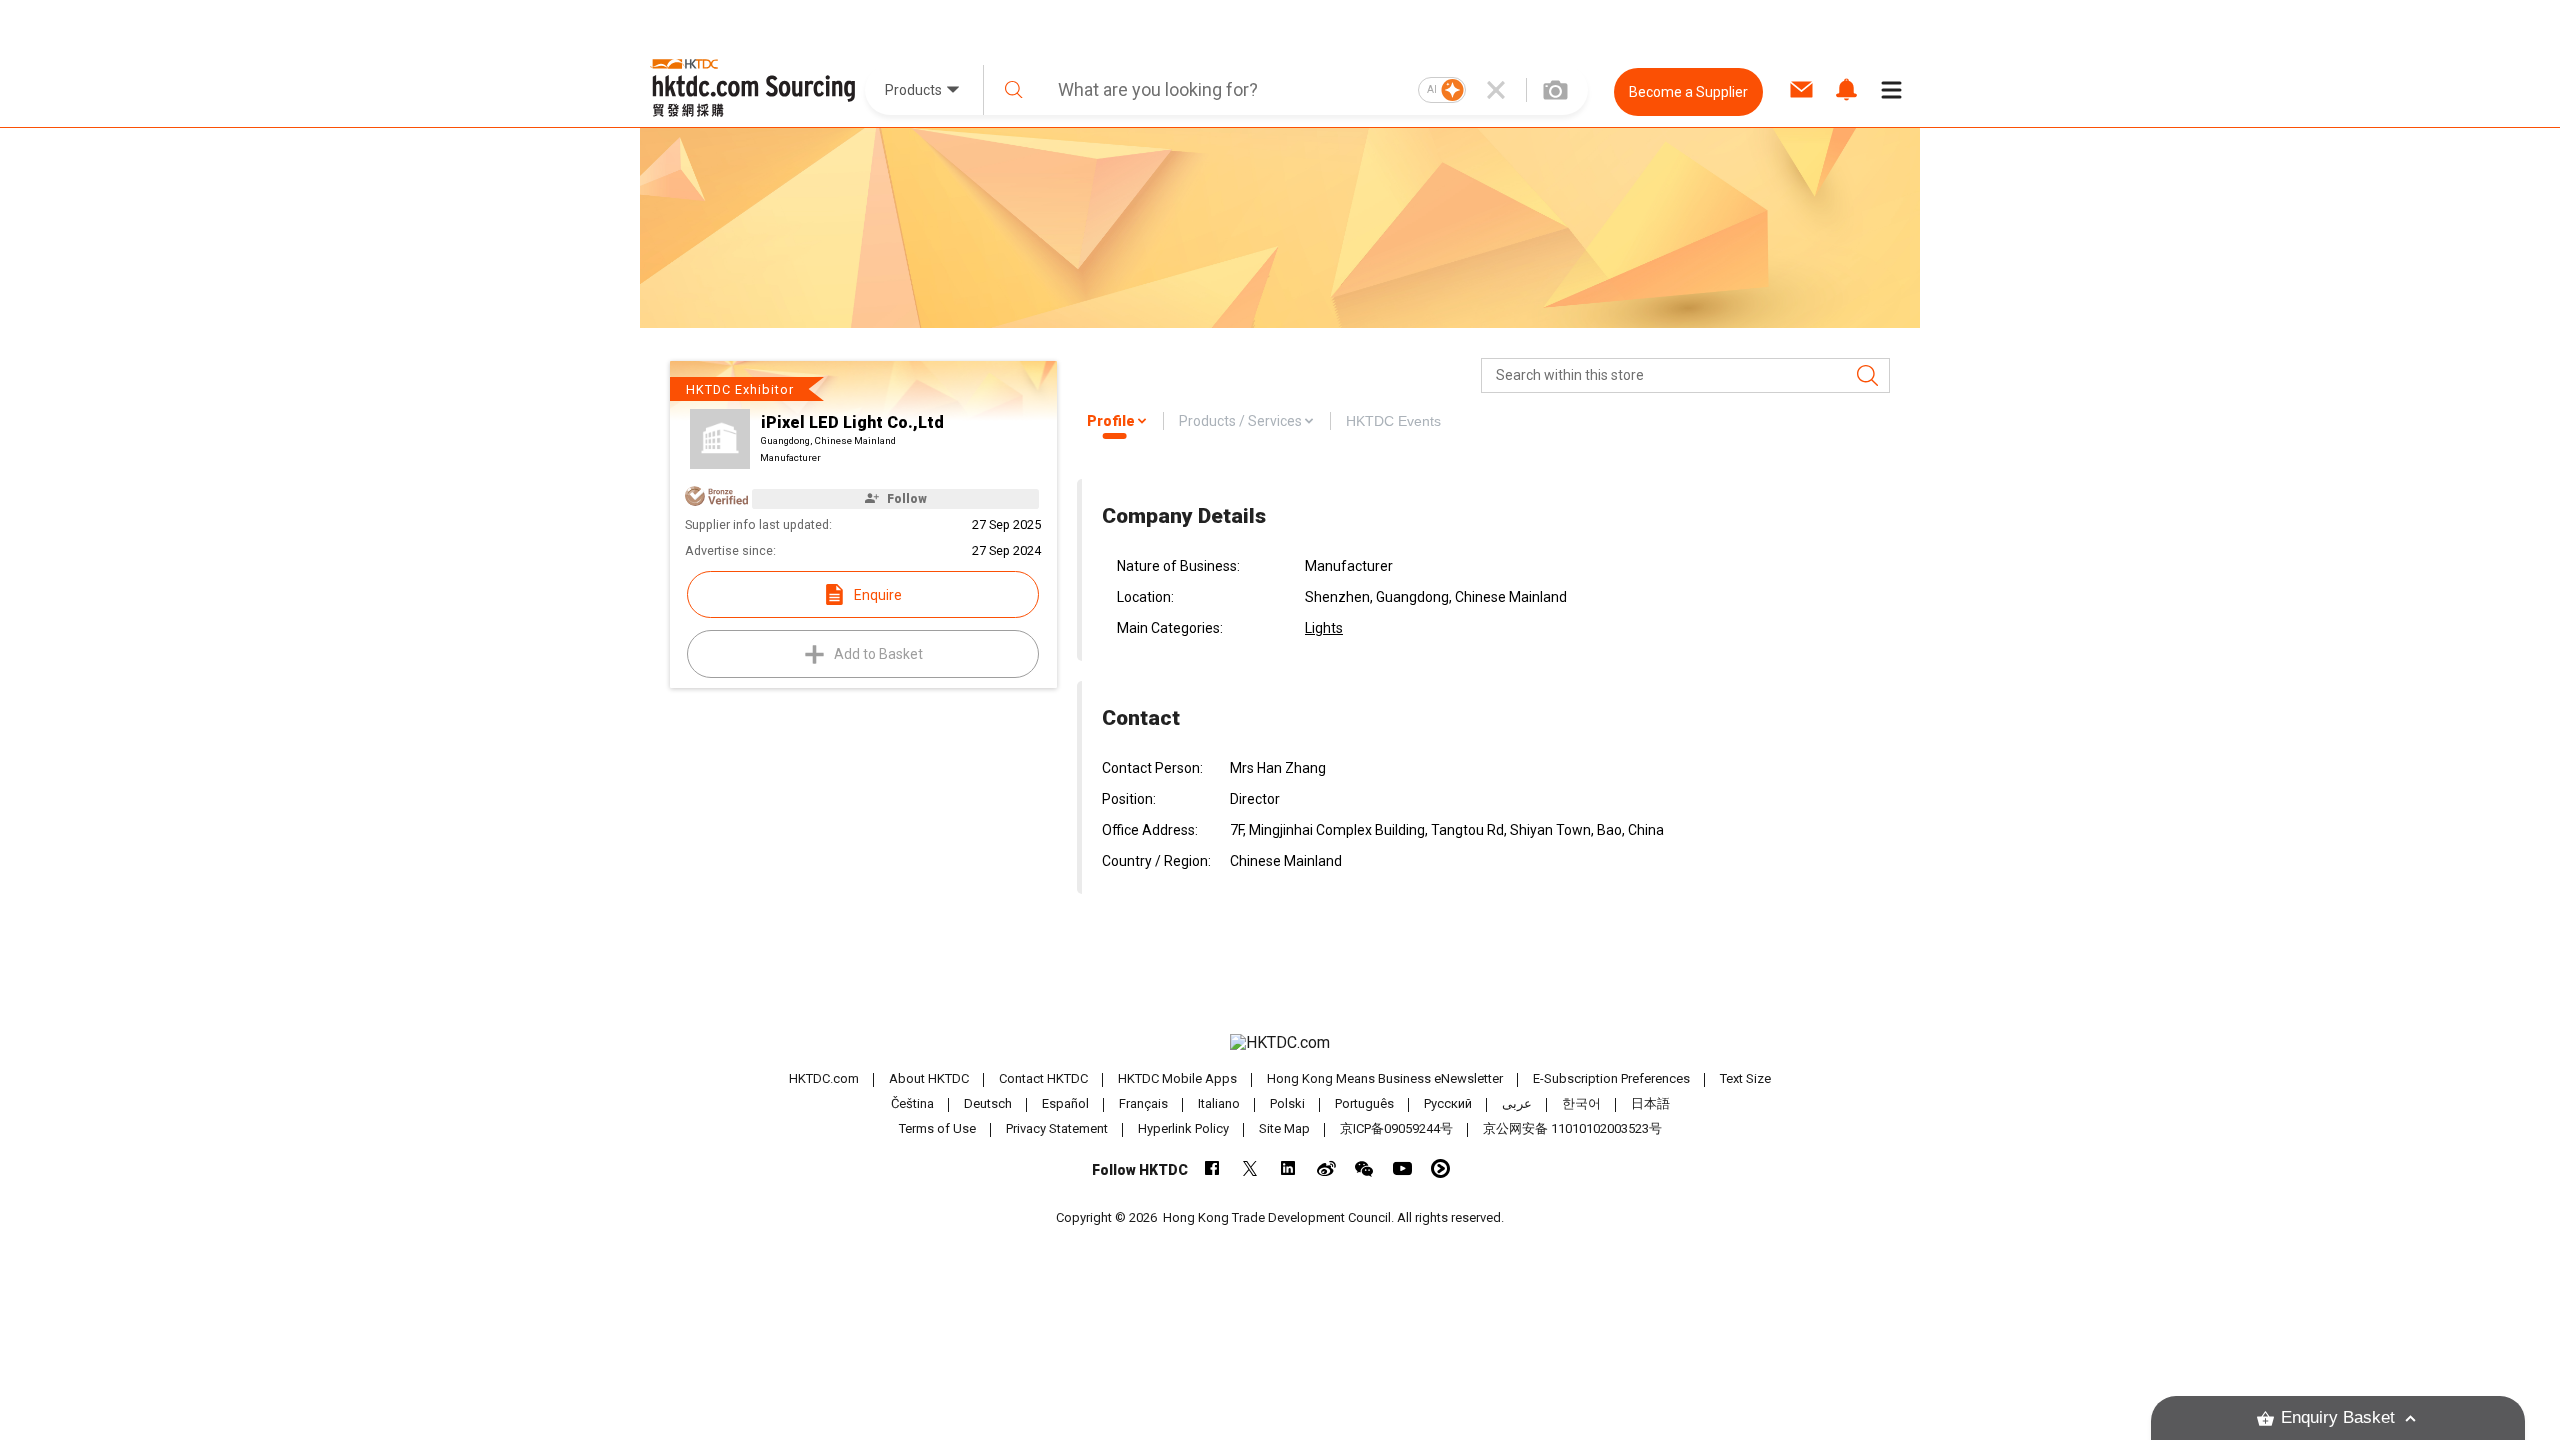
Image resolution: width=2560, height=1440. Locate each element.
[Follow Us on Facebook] (1212, 1168)
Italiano (1219, 1103)
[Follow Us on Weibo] (1326, 1168)
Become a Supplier (1688, 92)
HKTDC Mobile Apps (1177, 1078)
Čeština (912, 1103)
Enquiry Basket (2338, 1417)
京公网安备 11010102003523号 (1572, 1128)
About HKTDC (929, 1078)
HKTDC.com (824, 1078)
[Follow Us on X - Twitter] (1250, 1168)
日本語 (1650, 1103)
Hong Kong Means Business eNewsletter (1385, 1078)
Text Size (1745, 1078)
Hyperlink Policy (1183, 1128)
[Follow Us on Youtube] (1402, 1168)
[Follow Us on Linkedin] (1288, 1168)
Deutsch (988, 1103)
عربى (1517, 1103)
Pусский (1448, 1103)
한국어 (1581, 1103)
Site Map (1284, 1128)
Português (1364, 1103)
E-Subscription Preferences (1611, 1078)
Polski (1287, 1103)
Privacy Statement (1057, 1128)
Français (1143, 1103)
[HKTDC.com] (1280, 1043)
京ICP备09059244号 (1396, 1128)
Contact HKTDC (1043, 1078)
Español (1065, 1103)
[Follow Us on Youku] (1440, 1168)
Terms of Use (937, 1128)
